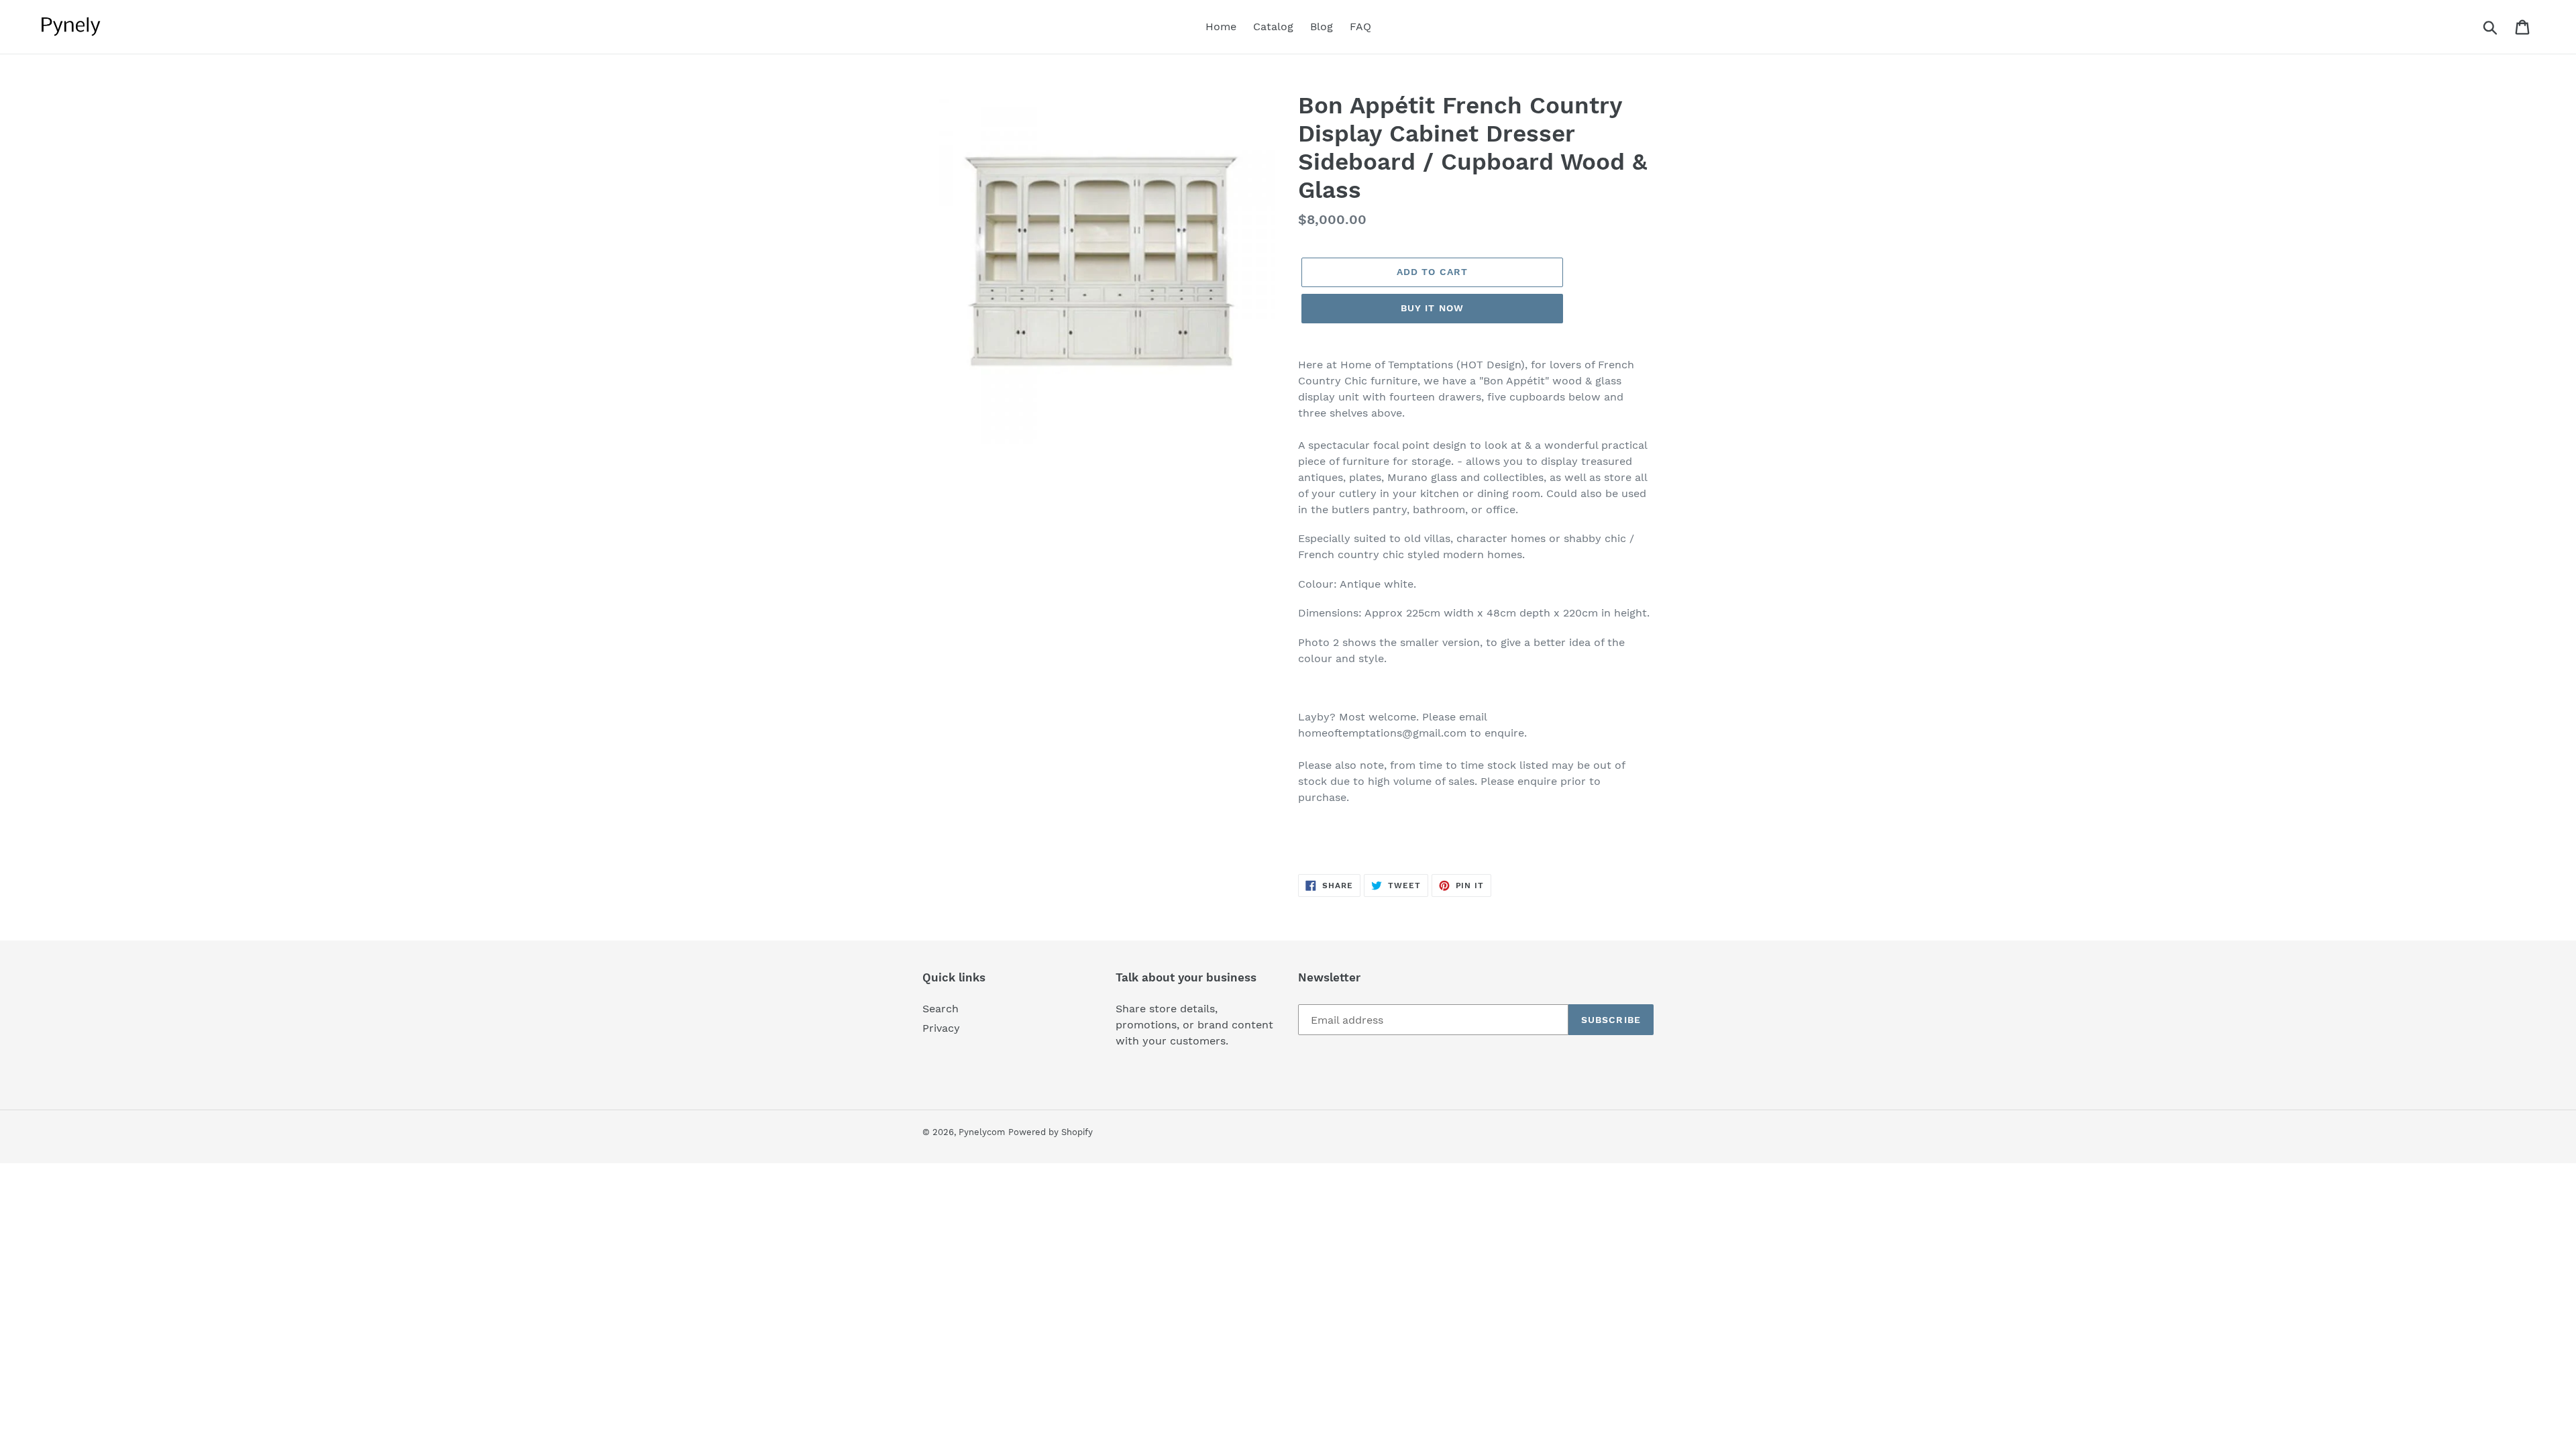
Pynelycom (982, 1132)
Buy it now (1432, 308)
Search (941, 1009)
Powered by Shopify (1051, 1132)
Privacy (941, 1028)
